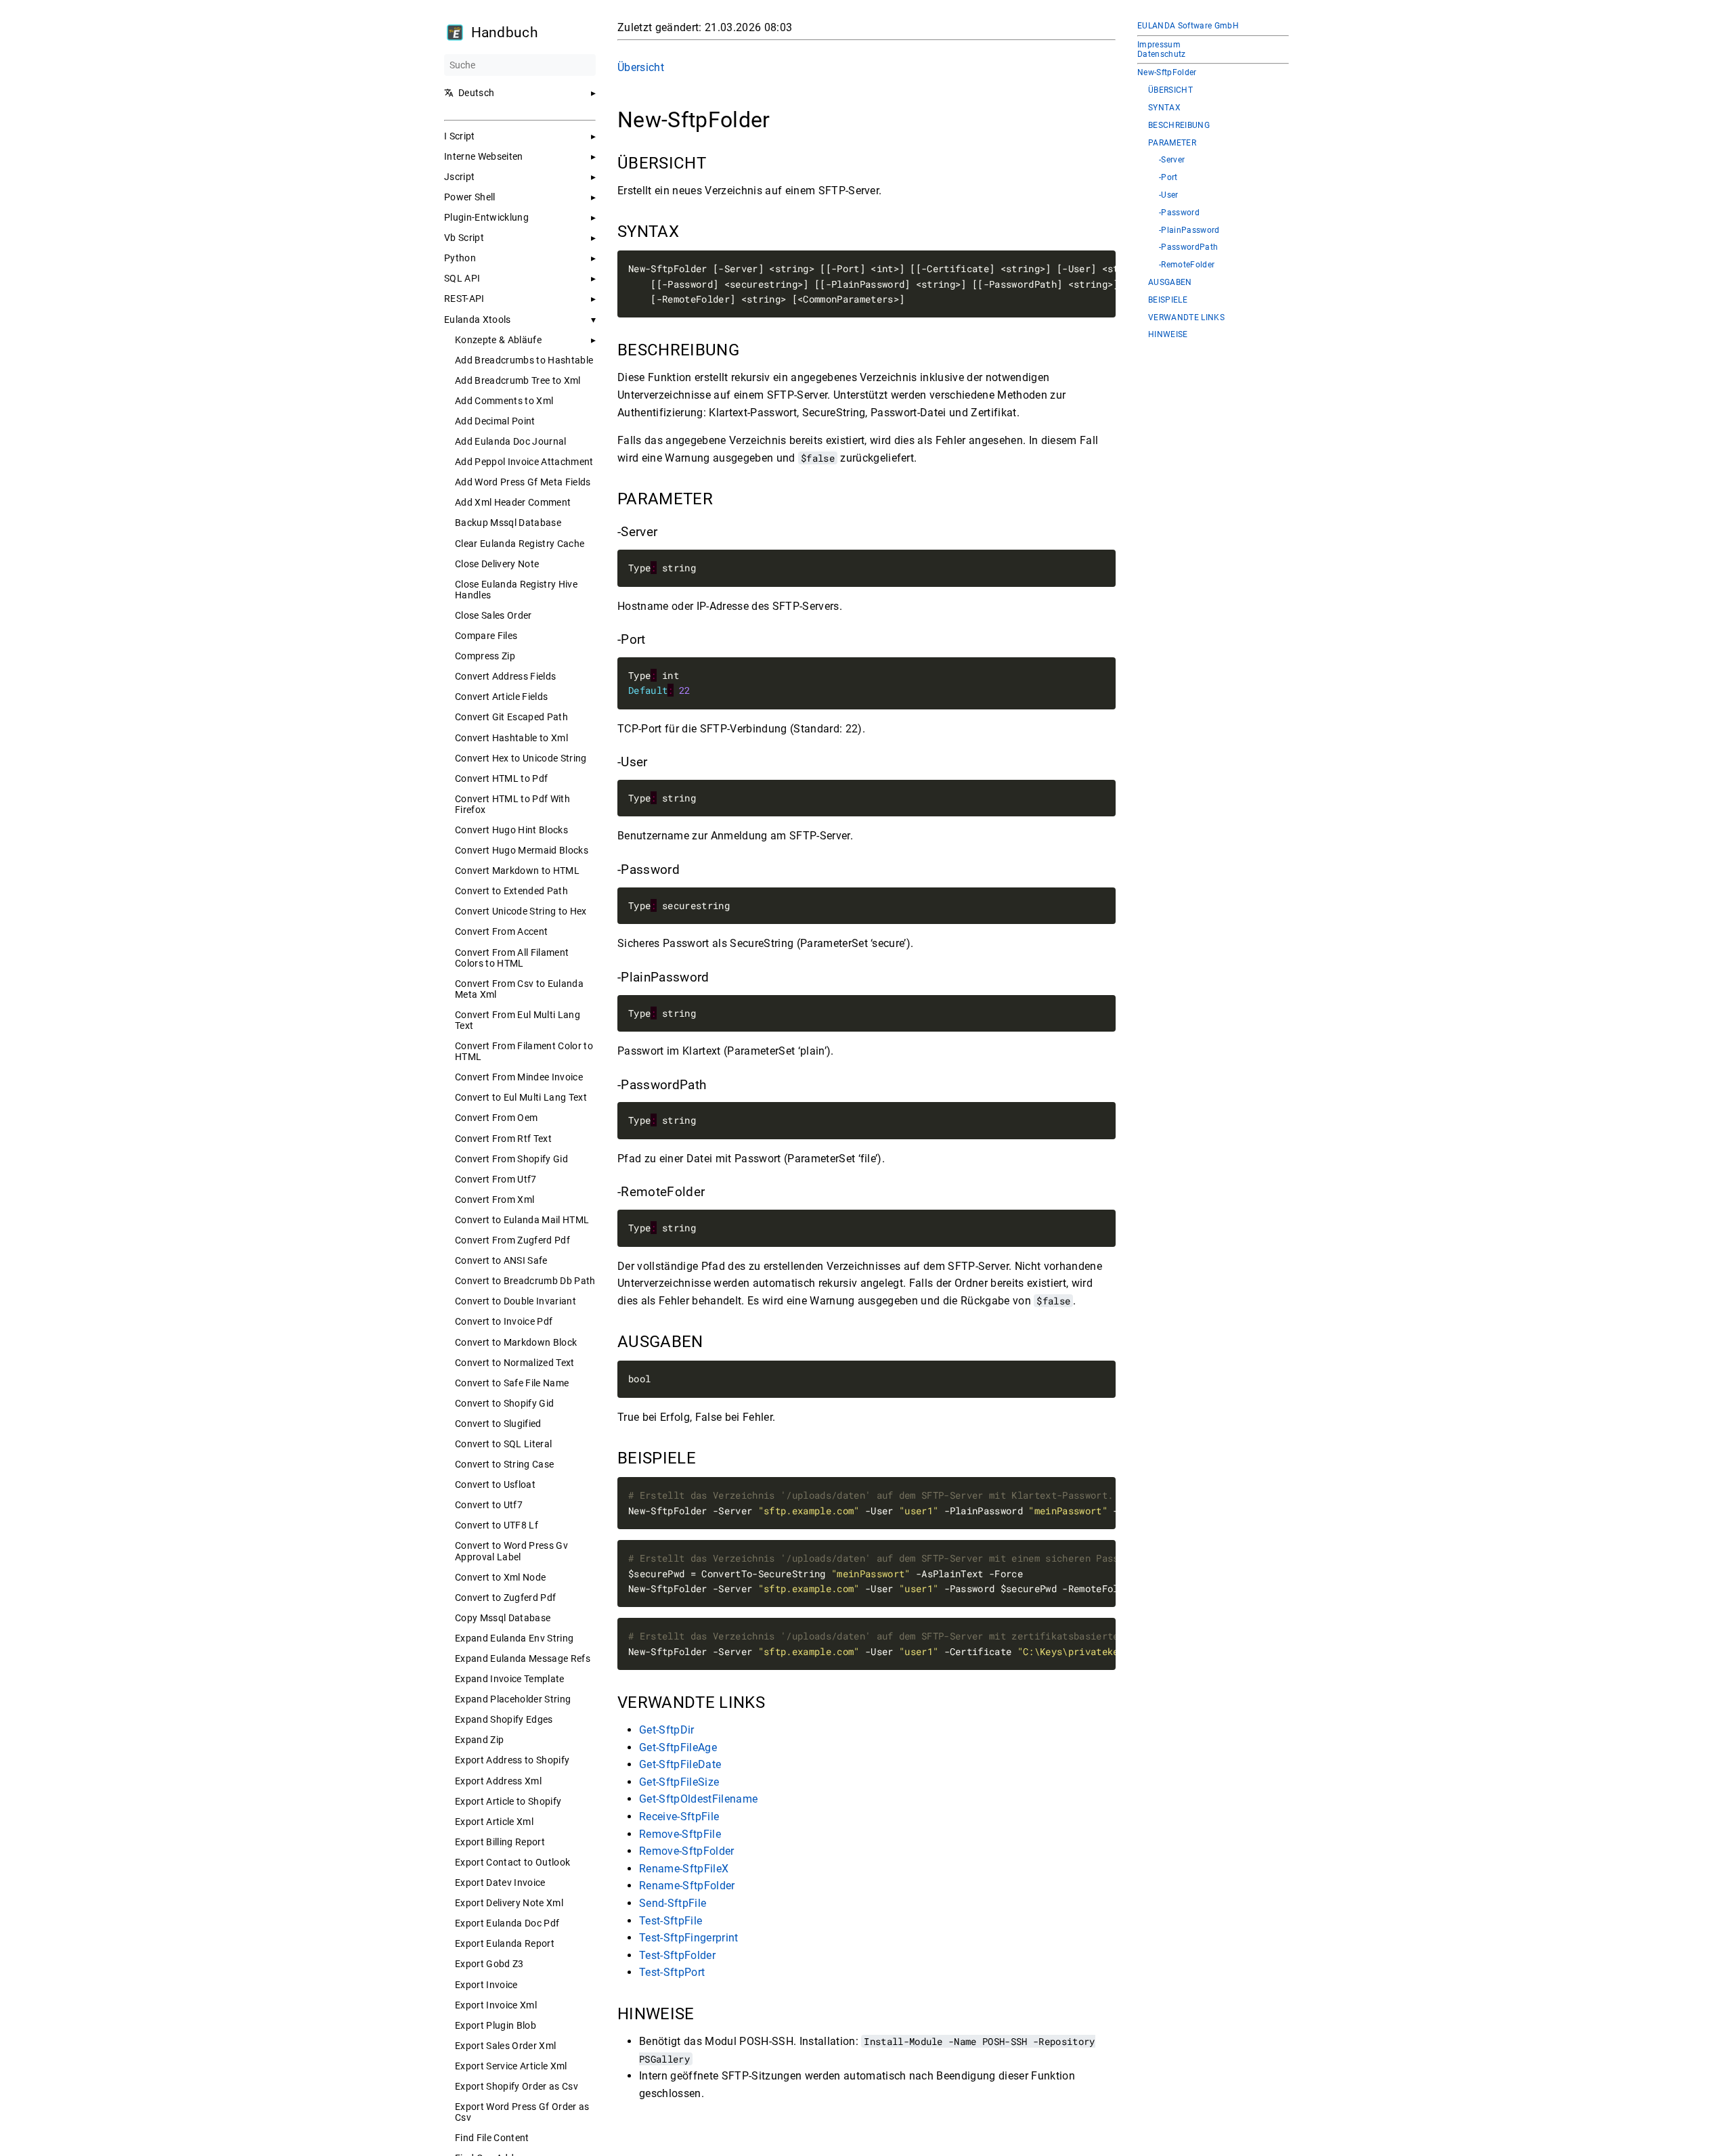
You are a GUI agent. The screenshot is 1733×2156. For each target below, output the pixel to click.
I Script (460, 136)
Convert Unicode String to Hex (521, 911)
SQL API (462, 278)
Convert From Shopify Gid (511, 1159)
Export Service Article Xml (511, 2066)
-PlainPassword (1189, 230)
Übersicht (641, 67)
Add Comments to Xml (504, 401)
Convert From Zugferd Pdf (512, 1240)
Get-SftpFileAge (678, 1747)
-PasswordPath (1188, 247)
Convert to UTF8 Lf (497, 1525)
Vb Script (464, 238)
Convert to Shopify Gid (504, 1403)
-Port (1168, 178)
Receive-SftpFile (679, 1817)
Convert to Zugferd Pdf (505, 1598)
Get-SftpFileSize (679, 1782)
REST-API (464, 299)
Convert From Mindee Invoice (519, 1077)
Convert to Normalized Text (515, 1363)
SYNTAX (1164, 108)
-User (1169, 195)
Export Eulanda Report (505, 1943)
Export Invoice (486, 1985)
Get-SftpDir (667, 1730)
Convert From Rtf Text (503, 1139)
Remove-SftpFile (680, 1833)
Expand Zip (479, 1740)
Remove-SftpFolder (687, 1851)
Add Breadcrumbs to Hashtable (524, 360)
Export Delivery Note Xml (509, 1903)
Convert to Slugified (498, 1424)
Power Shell (470, 197)
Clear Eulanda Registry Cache (520, 544)
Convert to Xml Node (500, 1577)
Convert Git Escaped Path (511, 717)
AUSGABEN (1170, 283)
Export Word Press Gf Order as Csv (522, 2112)
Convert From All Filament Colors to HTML (512, 958)
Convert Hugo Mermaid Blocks (522, 850)
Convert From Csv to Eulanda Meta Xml (519, 989)
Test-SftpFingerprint (689, 1938)
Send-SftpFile (673, 1903)
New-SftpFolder (1167, 73)
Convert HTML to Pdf (501, 778)
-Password (1179, 213)
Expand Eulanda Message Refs (523, 1658)
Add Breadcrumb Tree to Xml (518, 380)
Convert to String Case (504, 1464)
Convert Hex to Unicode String (521, 758)
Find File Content (492, 2138)
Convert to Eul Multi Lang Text (521, 1097)
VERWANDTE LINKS (1186, 318)
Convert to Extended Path (511, 891)
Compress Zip (485, 656)
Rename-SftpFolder (687, 1886)
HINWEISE (1168, 335)
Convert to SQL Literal (503, 1444)
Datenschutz (1162, 54)
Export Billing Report (500, 1842)
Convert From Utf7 (496, 1179)
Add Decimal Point (495, 421)
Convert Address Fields (505, 676)
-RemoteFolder (1187, 265)
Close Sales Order (493, 615)
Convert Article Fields (501, 697)
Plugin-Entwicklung (486, 217)
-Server (1172, 160)
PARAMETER (1172, 143)
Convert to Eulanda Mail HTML (522, 1220)
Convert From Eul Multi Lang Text (518, 1020)
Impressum (1159, 45)
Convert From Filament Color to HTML (524, 1051)
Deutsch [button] (476, 93)
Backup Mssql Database (508, 523)
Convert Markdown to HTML (517, 871)
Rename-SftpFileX (684, 1869)
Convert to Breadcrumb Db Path (525, 1281)
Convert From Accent (501, 931)
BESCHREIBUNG (1179, 126)
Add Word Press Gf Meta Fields (523, 482)
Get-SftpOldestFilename (698, 1799)
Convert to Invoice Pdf (504, 1321)
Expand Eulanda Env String (514, 1638)
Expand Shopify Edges (504, 1719)
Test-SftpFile (671, 1920)
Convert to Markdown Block (516, 1342)
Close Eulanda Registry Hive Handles (516, 590)
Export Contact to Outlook (512, 1862)
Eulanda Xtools (478, 320)
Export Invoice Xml (496, 2005)
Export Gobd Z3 (489, 1964)
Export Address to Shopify (512, 1760)
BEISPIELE (1168, 300)
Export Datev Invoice (500, 1883)
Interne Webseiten (484, 156)
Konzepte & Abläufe (498, 340)
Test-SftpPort (672, 1972)
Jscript (459, 177)
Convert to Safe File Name (512, 1383)
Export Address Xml (498, 1781)
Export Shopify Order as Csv (517, 2086)
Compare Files (486, 636)
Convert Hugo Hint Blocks (511, 830)
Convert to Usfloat (495, 1484)
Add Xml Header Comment (513, 502)
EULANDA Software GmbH (1188, 26)
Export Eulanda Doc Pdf (507, 1923)
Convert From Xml (495, 1200)
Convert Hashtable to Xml (511, 738)
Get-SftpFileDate (680, 1764)
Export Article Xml (494, 1822)
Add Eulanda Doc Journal (511, 441)
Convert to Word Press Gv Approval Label (511, 1551)
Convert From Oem (496, 1118)
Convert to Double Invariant (515, 1301)
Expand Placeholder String (513, 1699)
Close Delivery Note (497, 564)
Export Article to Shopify (508, 1801)
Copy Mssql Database (503, 1618)
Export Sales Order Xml (505, 2046)
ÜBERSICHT (1170, 90)
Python (460, 258)
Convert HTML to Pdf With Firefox (512, 804)
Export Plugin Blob (496, 2025)
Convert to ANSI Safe (501, 1260)
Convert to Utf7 (489, 1505)
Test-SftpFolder (677, 1955)
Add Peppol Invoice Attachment (524, 462)
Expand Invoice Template (510, 1679)
